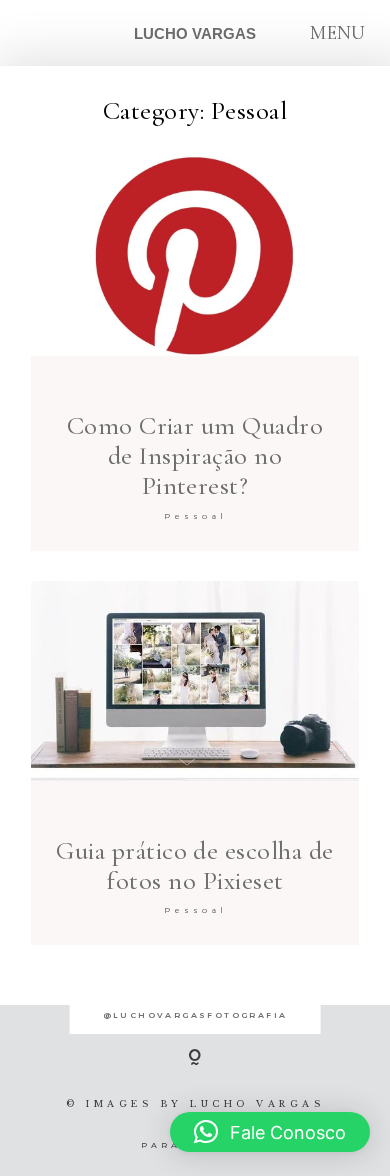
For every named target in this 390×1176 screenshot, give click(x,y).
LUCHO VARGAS (195, 33)
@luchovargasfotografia (195, 1015)
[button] (270, 1132)
